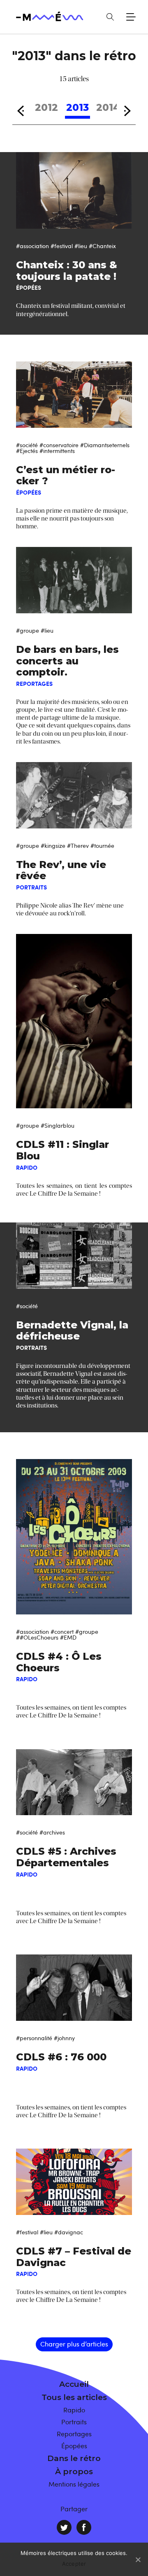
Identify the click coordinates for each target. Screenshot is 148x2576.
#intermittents (57, 451)
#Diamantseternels (105, 445)
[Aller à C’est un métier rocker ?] (74, 395)
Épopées (74, 2446)
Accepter (74, 2564)
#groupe (28, 630)
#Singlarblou (58, 1125)
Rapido (74, 2410)
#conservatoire (59, 445)
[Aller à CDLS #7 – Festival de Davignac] (74, 2182)
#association (32, 246)
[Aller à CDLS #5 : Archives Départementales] (74, 1782)
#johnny (64, 2038)
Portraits (74, 2422)
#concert (62, 1632)
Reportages (74, 2434)
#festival (62, 246)
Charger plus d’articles (74, 2344)
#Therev (78, 846)
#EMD (68, 1637)
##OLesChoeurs (37, 1637)
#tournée (102, 846)
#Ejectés (27, 451)
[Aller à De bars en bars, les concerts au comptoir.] (74, 580)
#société (27, 445)
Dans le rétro (74, 2458)
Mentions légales (74, 2484)
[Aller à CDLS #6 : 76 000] (74, 1988)
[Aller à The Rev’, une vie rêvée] (74, 795)
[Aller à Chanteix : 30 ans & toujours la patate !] (74, 190)
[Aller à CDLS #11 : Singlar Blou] (74, 1021)
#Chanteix (102, 246)
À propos (74, 2472)
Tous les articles (74, 2397)
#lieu (81, 246)
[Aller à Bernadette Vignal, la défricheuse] (74, 1256)
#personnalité (34, 2038)
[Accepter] (138, 2560)
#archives (52, 1832)
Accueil (74, 2384)
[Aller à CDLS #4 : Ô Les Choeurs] (74, 1537)
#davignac (69, 2232)
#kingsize (53, 846)
